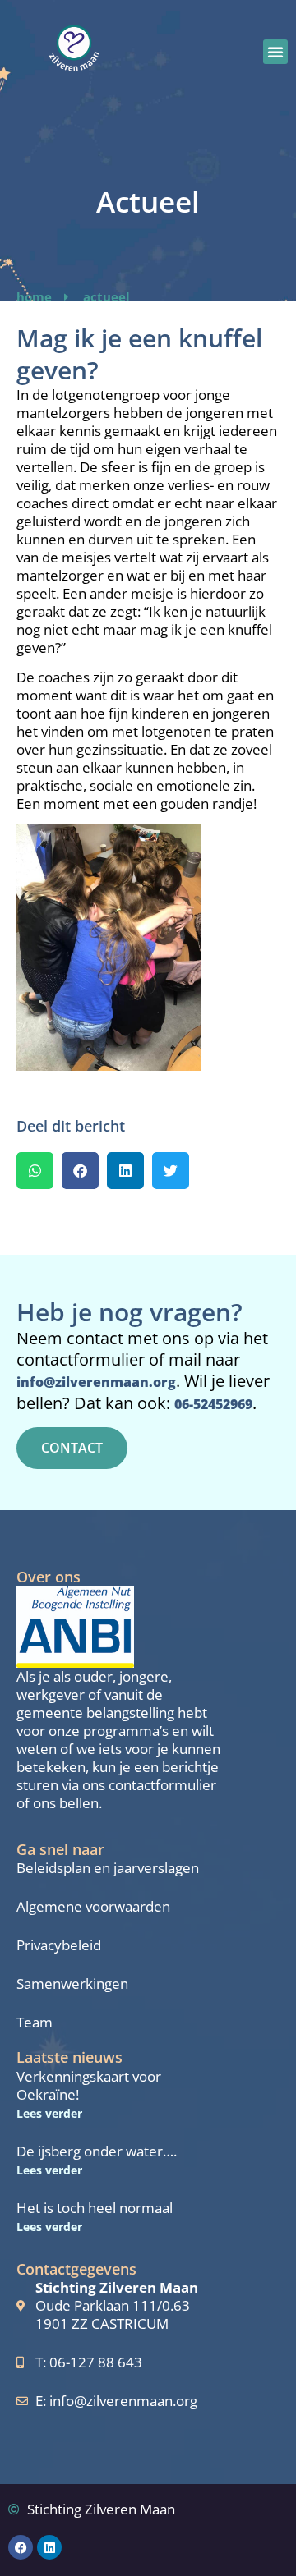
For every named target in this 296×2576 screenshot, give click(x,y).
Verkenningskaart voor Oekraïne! (89, 2085)
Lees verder (49, 2113)
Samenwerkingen (72, 1984)
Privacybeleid (59, 1945)
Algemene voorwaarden (93, 1907)
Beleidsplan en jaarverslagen (108, 1868)
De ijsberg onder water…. (97, 2151)
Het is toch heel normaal (95, 2208)
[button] (275, 52)
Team (35, 2023)
